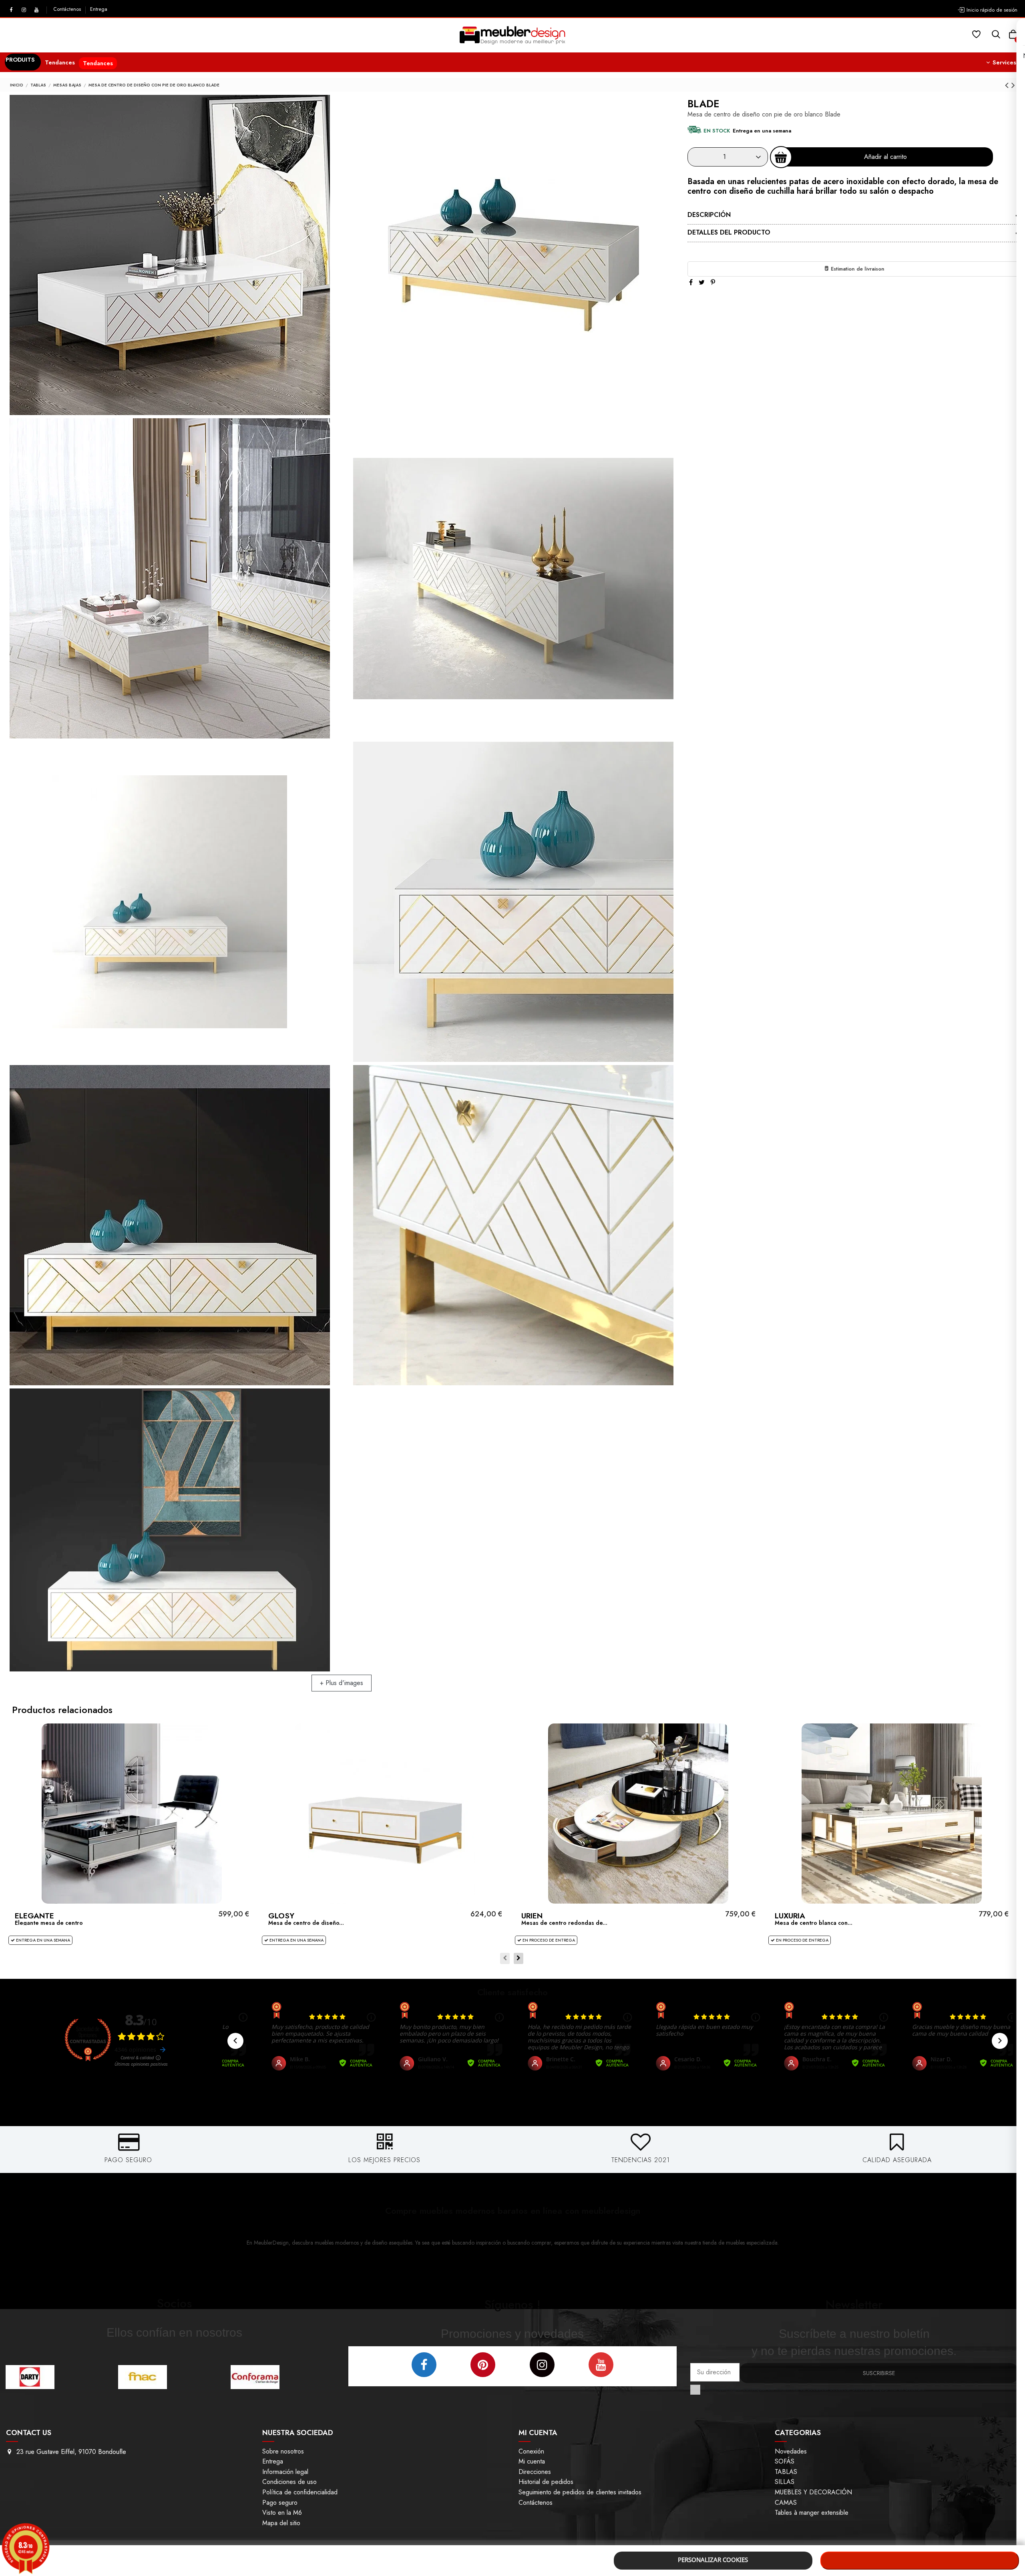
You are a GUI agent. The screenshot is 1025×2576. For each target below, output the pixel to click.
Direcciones (535, 2472)
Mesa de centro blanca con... (814, 1923)
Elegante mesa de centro (49, 1923)
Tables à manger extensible (812, 2513)
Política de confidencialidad (300, 2492)
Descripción (709, 215)
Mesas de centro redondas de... (564, 1923)
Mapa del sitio (281, 2523)
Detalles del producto (729, 232)
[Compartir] (691, 282)
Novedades (791, 2451)
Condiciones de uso (289, 2482)
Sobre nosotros (283, 2451)
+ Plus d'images (342, 1683)
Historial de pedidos (546, 2482)
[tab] (854, 216)
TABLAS (786, 2472)
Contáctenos (68, 9)
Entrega (99, 9)
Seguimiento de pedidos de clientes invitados (580, 2492)
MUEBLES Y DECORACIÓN (813, 2492)
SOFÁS (785, 2461)
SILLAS (785, 2482)
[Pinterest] (713, 282)
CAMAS (786, 2503)
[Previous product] (1008, 85)
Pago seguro (280, 2503)
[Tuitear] (702, 282)
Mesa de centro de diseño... (306, 1923)
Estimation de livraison (857, 269)
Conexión (531, 2451)
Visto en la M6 (282, 2513)
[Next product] (1013, 85)
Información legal (285, 2472)
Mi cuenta (532, 2461)
